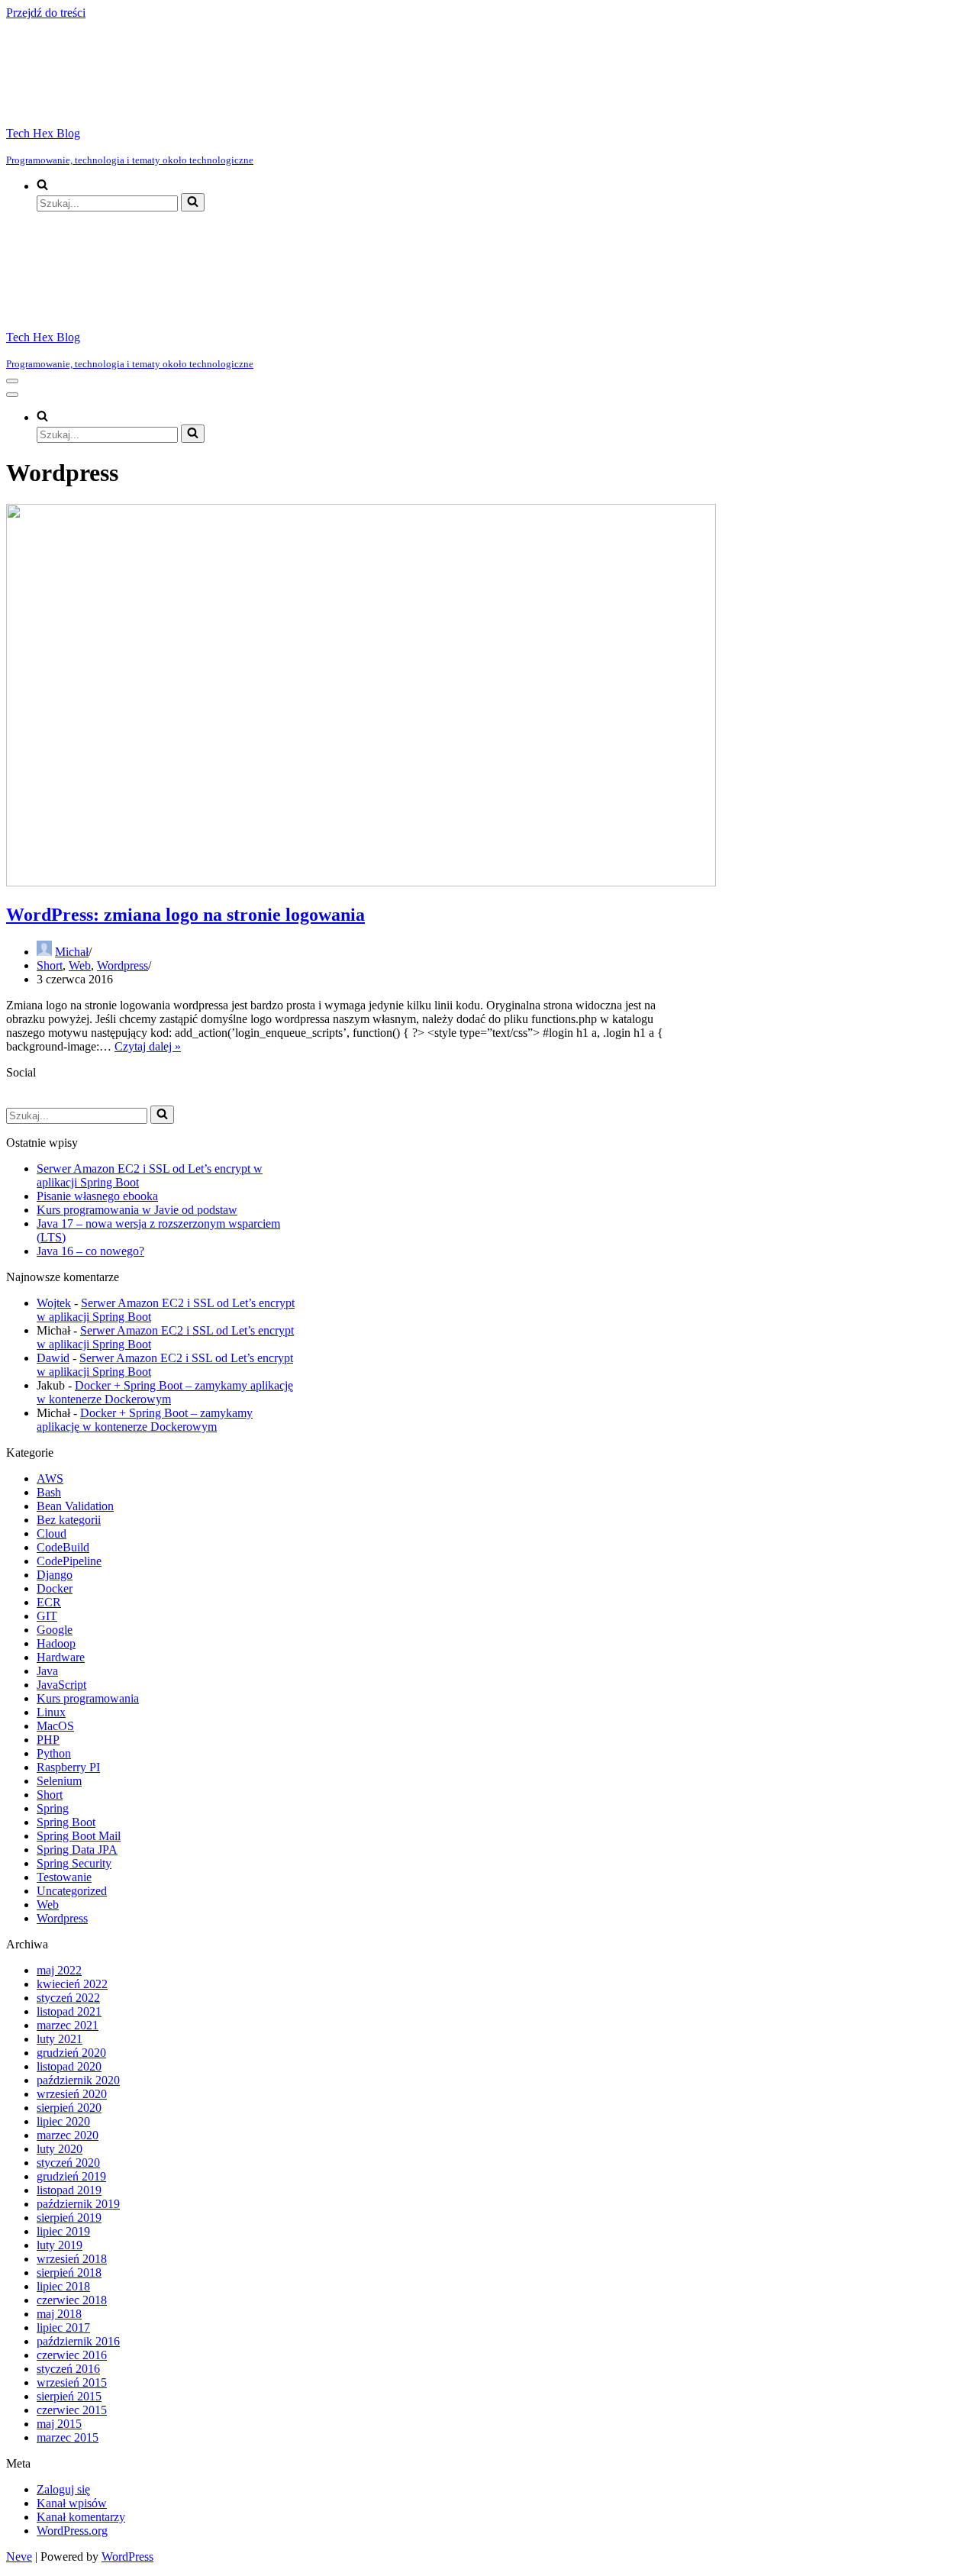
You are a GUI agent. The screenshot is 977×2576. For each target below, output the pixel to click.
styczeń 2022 (68, 1998)
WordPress (127, 2557)
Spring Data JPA (77, 1850)
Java (47, 1671)
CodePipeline (69, 1561)
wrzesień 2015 (72, 2382)
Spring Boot (66, 1822)
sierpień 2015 (69, 2396)
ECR (49, 1602)
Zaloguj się (63, 2489)
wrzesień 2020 (72, 2094)
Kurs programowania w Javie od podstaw (137, 1210)
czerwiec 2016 (72, 2355)
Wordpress (123, 965)
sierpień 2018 (69, 2273)
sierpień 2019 (69, 2218)
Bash (49, 1492)
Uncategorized (72, 1891)
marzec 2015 (68, 2437)
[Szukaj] (193, 202)
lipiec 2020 (63, 2121)
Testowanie (64, 1877)
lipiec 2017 (63, 2327)
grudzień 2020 (71, 2053)
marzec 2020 (68, 2135)
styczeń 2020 (68, 2163)
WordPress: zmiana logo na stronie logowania (185, 915)
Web (80, 965)
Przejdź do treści (46, 13)
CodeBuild (63, 1547)
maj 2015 (59, 2424)
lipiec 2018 (63, 2286)
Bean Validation (75, 1506)
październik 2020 (78, 2080)
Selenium (59, 1781)
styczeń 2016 (68, 2369)
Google (55, 1630)
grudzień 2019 (71, 2176)
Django (55, 1575)
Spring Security (74, 1863)
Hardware (61, 1657)
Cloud (52, 1533)
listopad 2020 (69, 2066)
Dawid (53, 1358)
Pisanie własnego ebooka (97, 1196)
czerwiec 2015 (72, 2410)
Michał (72, 952)
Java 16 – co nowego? (90, 1251)
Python (54, 1753)
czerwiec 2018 (72, 2300)
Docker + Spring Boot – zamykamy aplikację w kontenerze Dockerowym (165, 1392)
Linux (51, 1712)
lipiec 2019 (63, 2231)
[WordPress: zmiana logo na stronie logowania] (361, 882)
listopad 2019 (69, 2190)
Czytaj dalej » (148, 1046)
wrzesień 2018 (72, 2259)
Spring (53, 1808)
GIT (47, 1616)
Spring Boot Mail (79, 1836)
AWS (50, 1478)
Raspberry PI (68, 1767)
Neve (19, 2557)
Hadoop (56, 1643)
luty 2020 (60, 2149)
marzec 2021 (68, 2025)
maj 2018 (59, 2314)
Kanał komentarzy (81, 2517)
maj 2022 (59, 1970)
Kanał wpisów (72, 2503)
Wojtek (54, 1303)
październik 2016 (78, 2341)
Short (50, 965)
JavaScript (61, 1685)
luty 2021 (60, 2039)
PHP (48, 1740)
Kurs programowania (88, 1698)
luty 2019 (60, 2245)
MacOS (55, 1726)
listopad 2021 (69, 2011)
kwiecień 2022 (72, 1984)
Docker (55, 1588)
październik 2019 (78, 2204)
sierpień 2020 (69, 2108)
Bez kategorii (69, 1520)
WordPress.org (72, 2531)
